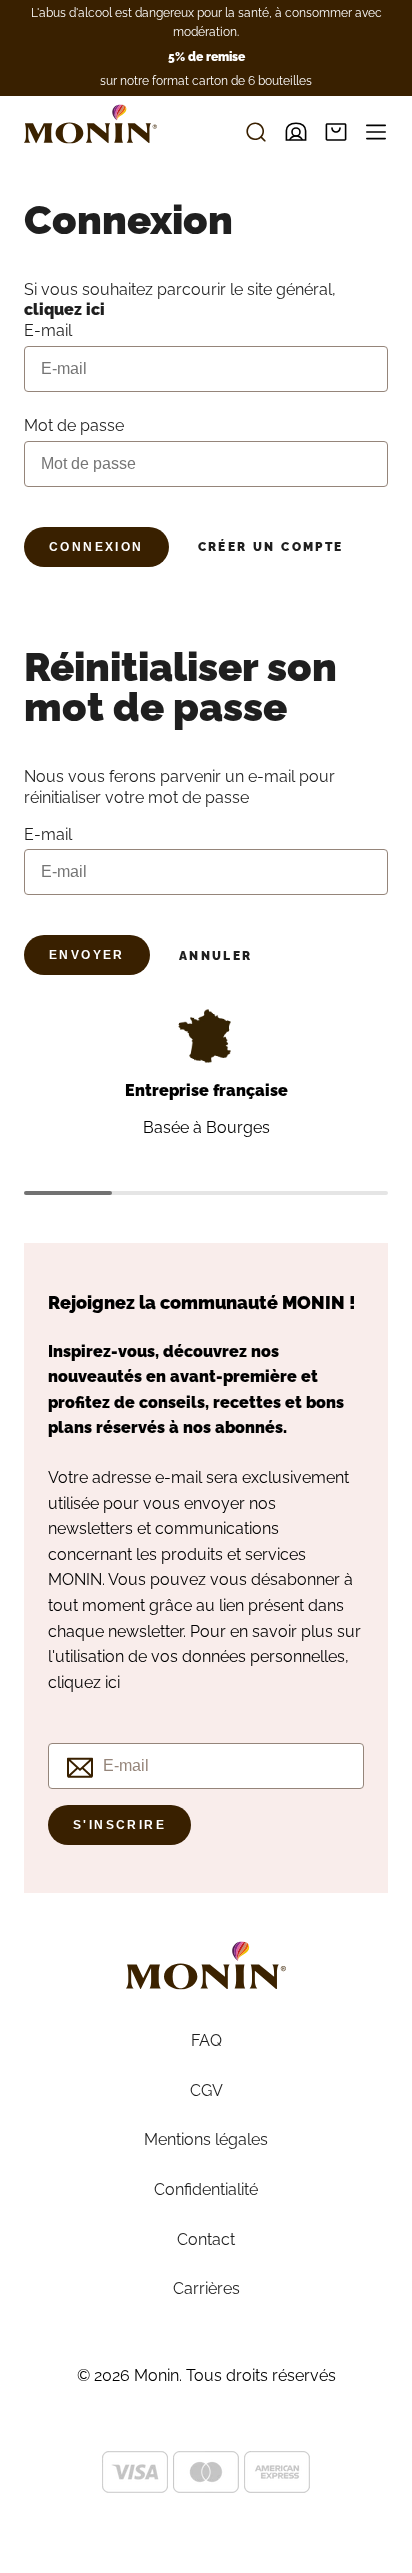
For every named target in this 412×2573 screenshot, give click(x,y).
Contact (206, 2239)
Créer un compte (271, 547)
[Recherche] (256, 132)
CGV (206, 2090)
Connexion (96, 547)
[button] (336, 132)
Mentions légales (206, 2139)
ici (112, 1682)
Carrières (206, 2288)
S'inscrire (119, 1825)
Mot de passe (74, 425)
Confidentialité (206, 2189)
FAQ (206, 2040)
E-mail (48, 834)
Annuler (216, 956)
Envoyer (87, 955)
